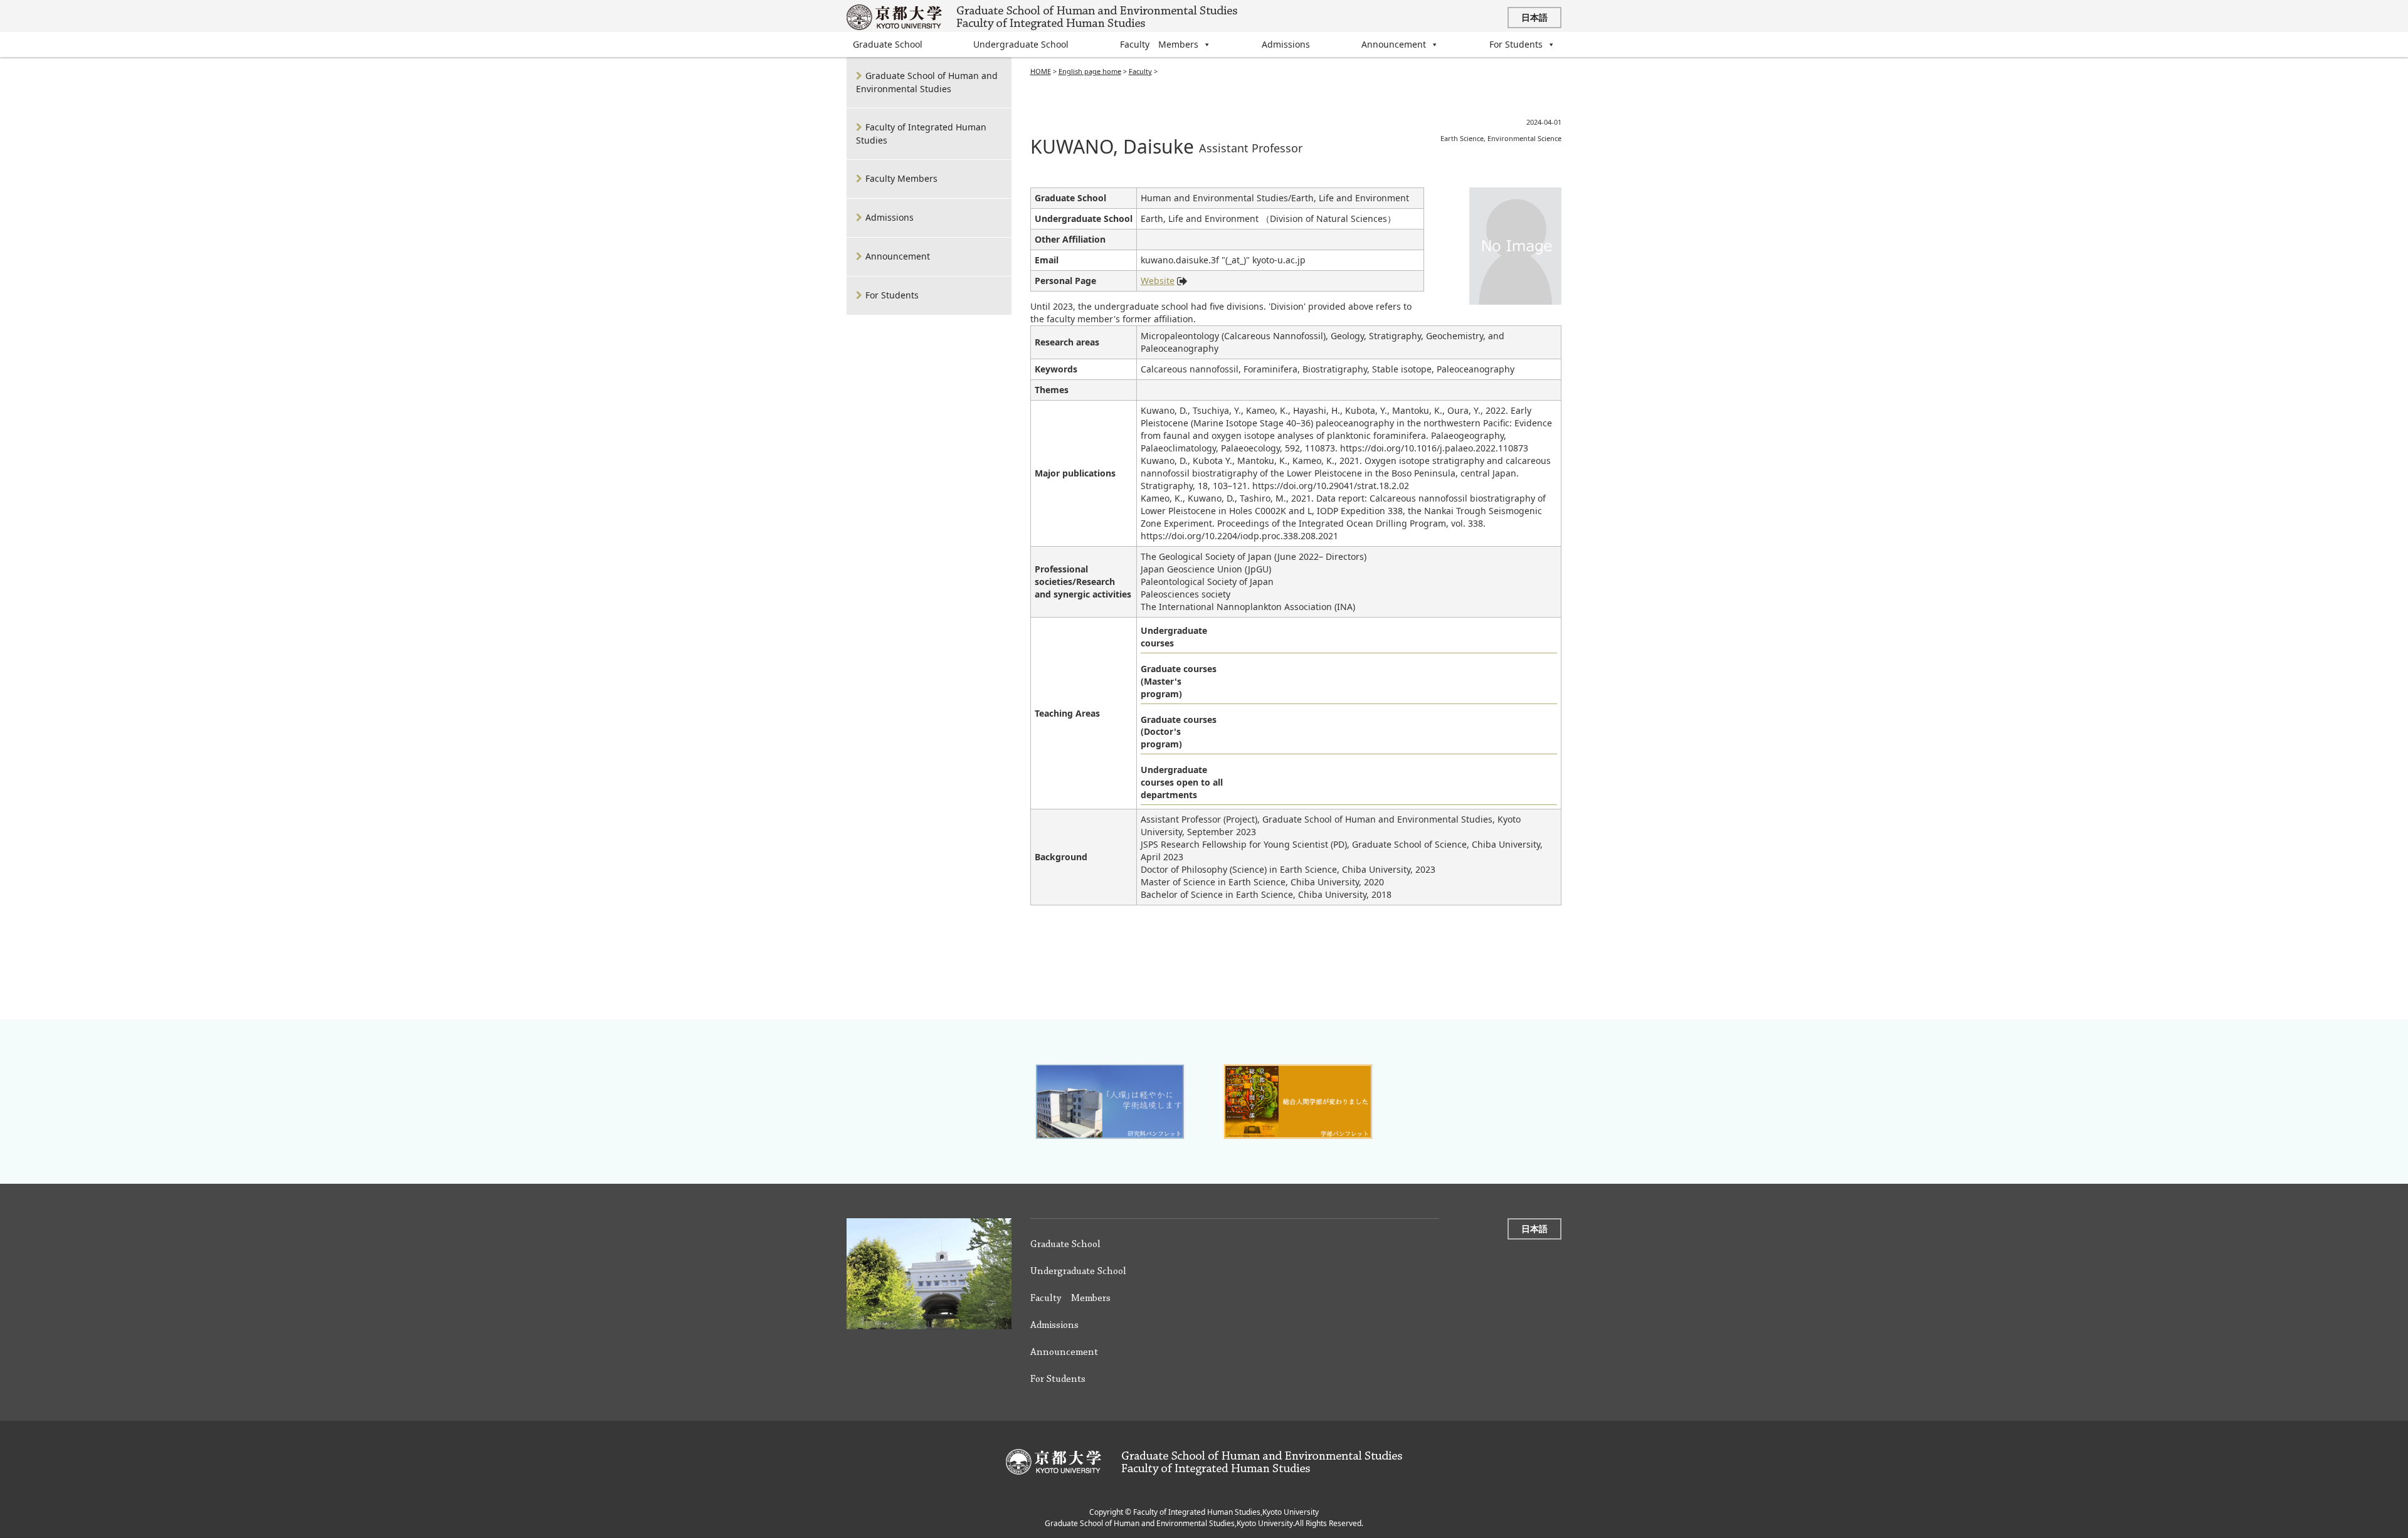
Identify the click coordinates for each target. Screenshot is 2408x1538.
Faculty (1140, 71)
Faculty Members (1159, 44)
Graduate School (888, 44)
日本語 (1534, 17)
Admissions (1286, 44)
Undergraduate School (1021, 44)
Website (1158, 281)
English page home (1090, 71)
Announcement (1394, 44)
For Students (1516, 44)
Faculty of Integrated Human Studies (921, 134)
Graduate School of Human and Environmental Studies (927, 82)
